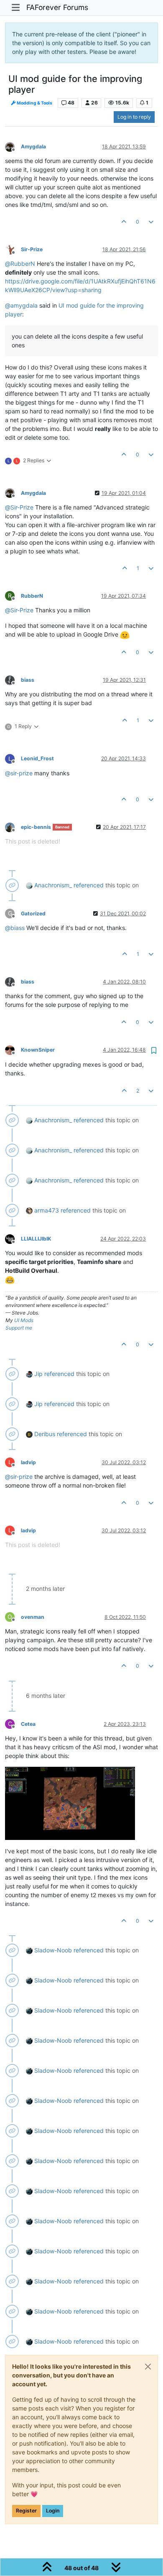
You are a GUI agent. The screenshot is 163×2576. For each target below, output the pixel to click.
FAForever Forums (57, 7)
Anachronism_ (53, 885)
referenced (89, 885)
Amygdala (33, 147)
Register (26, 2511)
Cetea (28, 1724)
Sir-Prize (32, 249)
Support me (19, 1328)
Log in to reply (134, 117)
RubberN (32, 596)
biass (28, 680)
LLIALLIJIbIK (36, 1239)
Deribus (45, 1434)
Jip (38, 1374)
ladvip (28, 1462)
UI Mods (24, 1320)
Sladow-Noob (53, 1950)
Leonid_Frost (37, 758)
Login (53, 2511)
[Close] (148, 2367)
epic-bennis (36, 827)
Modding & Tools (34, 103)
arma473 (47, 1210)
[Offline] (13, 146)
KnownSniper (38, 1050)
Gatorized (33, 913)
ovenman (33, 1617)
